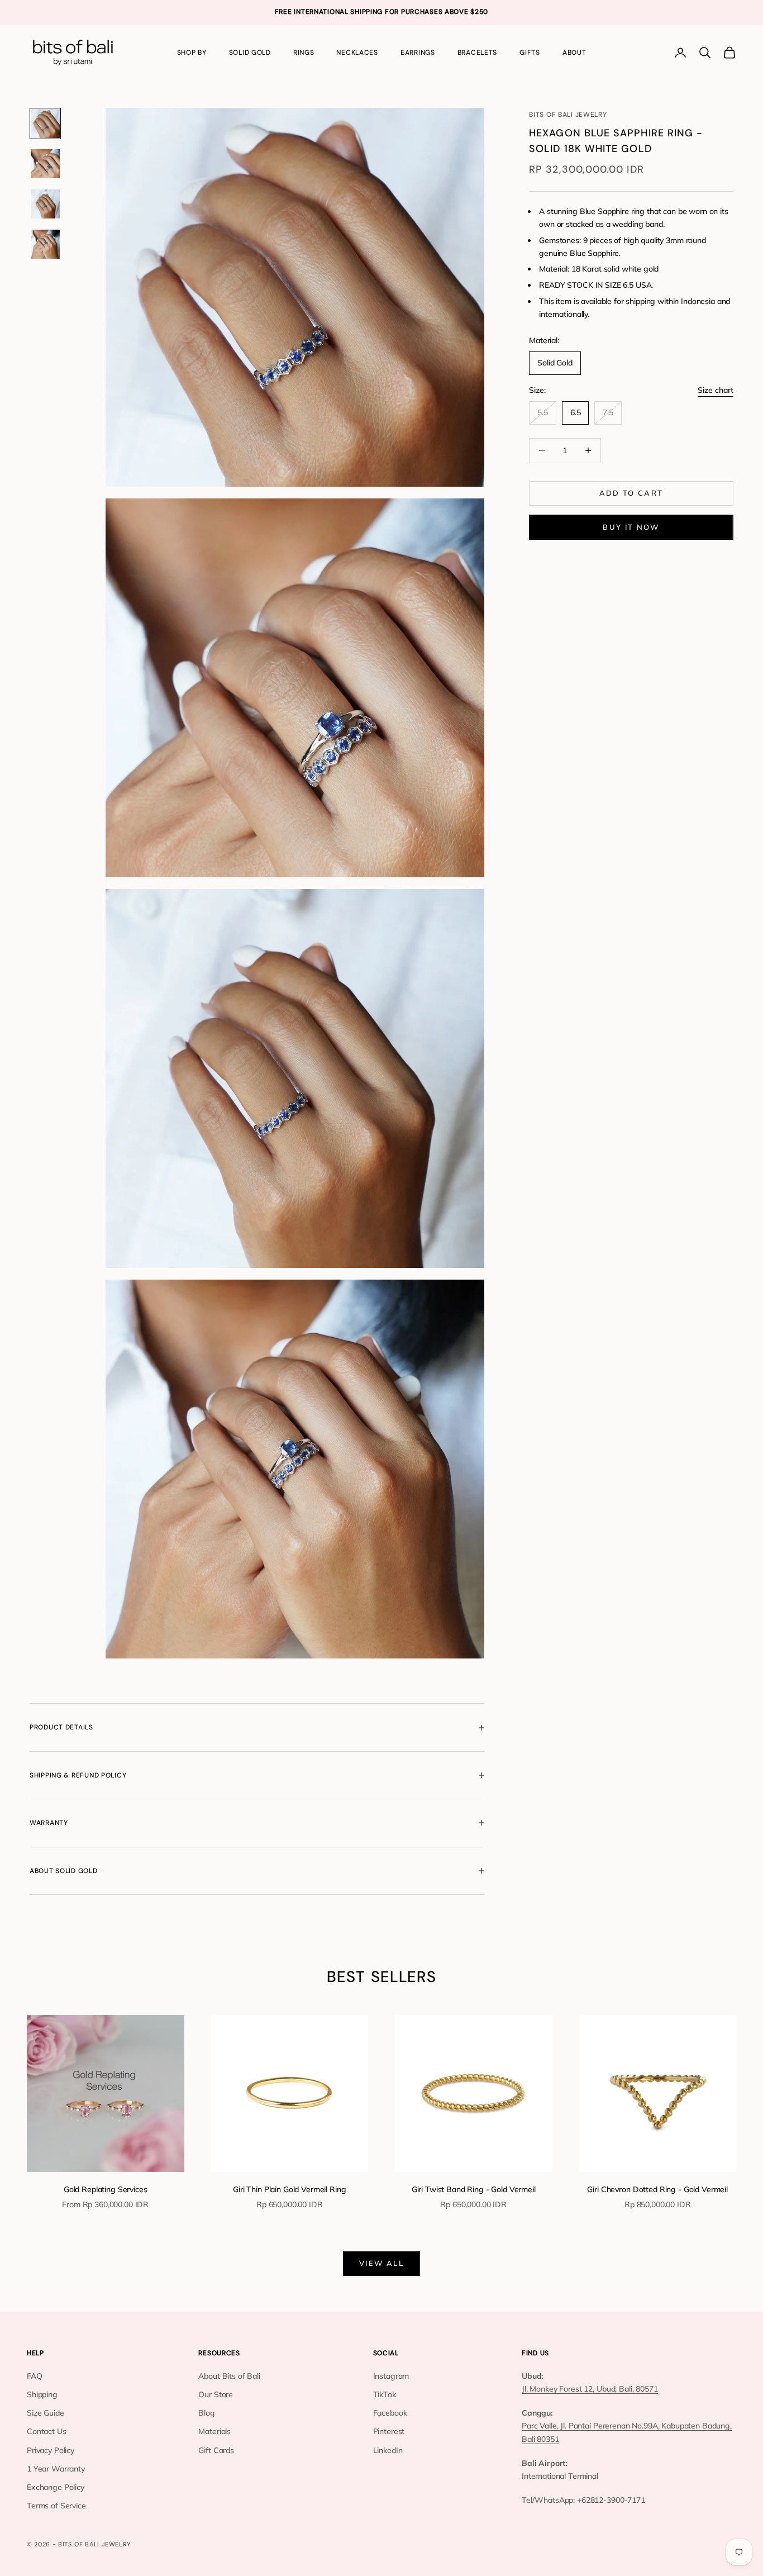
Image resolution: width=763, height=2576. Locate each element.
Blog (206, 2413)
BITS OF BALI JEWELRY (568, 115)
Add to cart (631, 493)
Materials (214, 2431)
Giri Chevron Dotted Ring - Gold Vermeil (657, 2189)
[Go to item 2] (45, 164)
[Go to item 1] (45, 123)
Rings (304, 53)
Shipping (42, 2394)
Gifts (530, 53)
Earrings (418, 53)
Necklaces (357, 53)
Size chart (716, 390)
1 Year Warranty (56, 2469)
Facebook (390, 2413)
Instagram (391, 2376)
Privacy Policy (51, 2450)
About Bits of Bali (229, 2376)
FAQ (35, 2376)
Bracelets (477, 53)
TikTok (385, 2394)
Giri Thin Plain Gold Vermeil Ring (289, 2189)
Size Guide (46, 2413)
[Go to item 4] (45, 244)
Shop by (192, 53)
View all (381, 2263)
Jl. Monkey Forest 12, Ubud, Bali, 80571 (590, 2389)
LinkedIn (388, 2450)
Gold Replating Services (106, 2189)
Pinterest (389, 2431)
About (574, 53)
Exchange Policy (56, 2487)
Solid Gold (250, 53)
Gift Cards (216, 2450)
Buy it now (631, 527)
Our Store (216, 2394)
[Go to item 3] (45, 204)
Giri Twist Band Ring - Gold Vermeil (474, 2189)
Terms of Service (56, 2506)
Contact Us (47, 2431)
